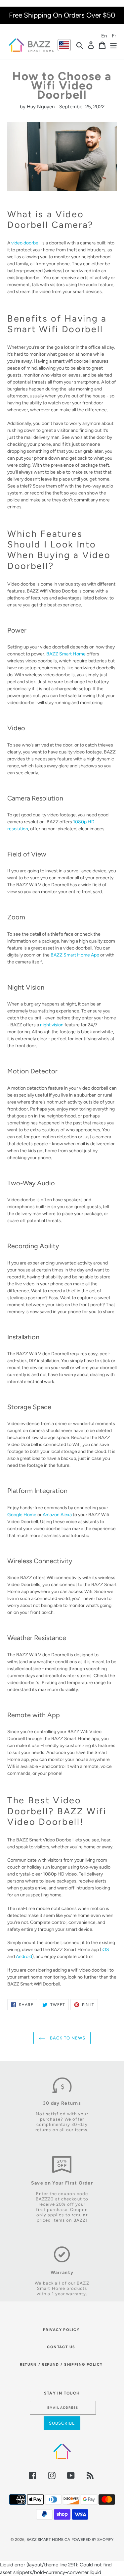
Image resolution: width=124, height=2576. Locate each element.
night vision (52, 1025)
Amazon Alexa (57, 1515)
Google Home (22, 1515)
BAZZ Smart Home (66, 654)
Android (24, 1956)
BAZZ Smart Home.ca (48, 2540)
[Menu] (113, 45)
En (104, 36)
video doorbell (26, 243)
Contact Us (61, 2347)
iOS (105, 1949)
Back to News (67, 2038)
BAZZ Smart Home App (75, 955)
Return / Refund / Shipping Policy (61, 2365)
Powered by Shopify (92, 2540)
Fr (114, 36)
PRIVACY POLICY (61, 2330)
